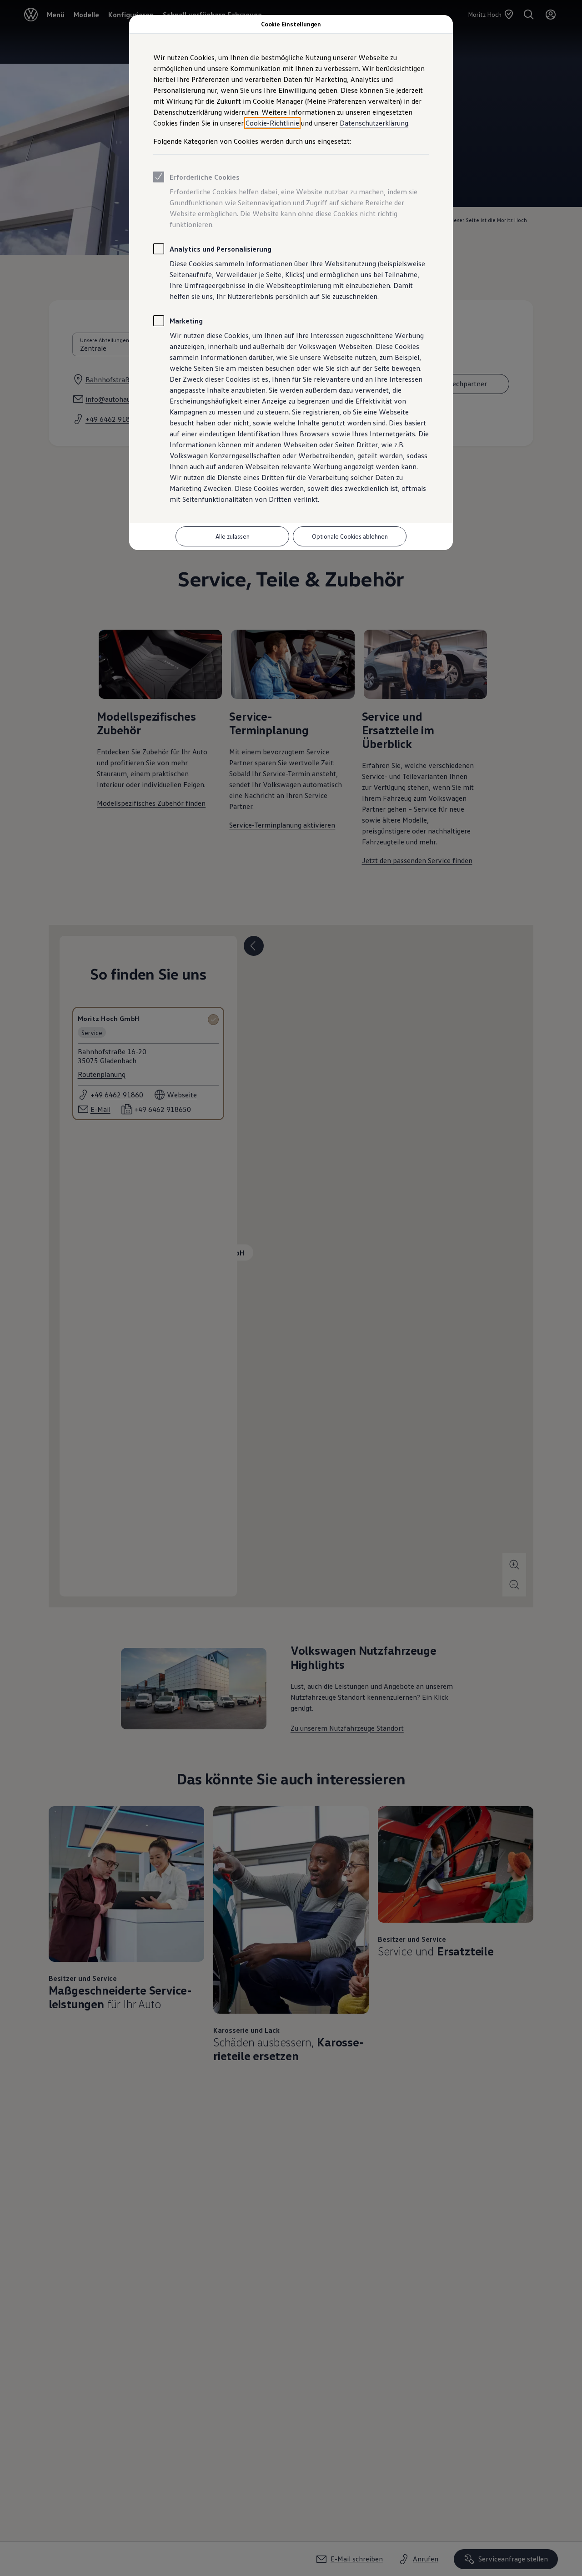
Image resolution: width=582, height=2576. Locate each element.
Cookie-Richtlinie (272, 123)
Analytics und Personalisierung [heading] (221, 249)
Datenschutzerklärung (374, 123)
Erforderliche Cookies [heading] (205, 177)
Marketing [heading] (186, 321)
